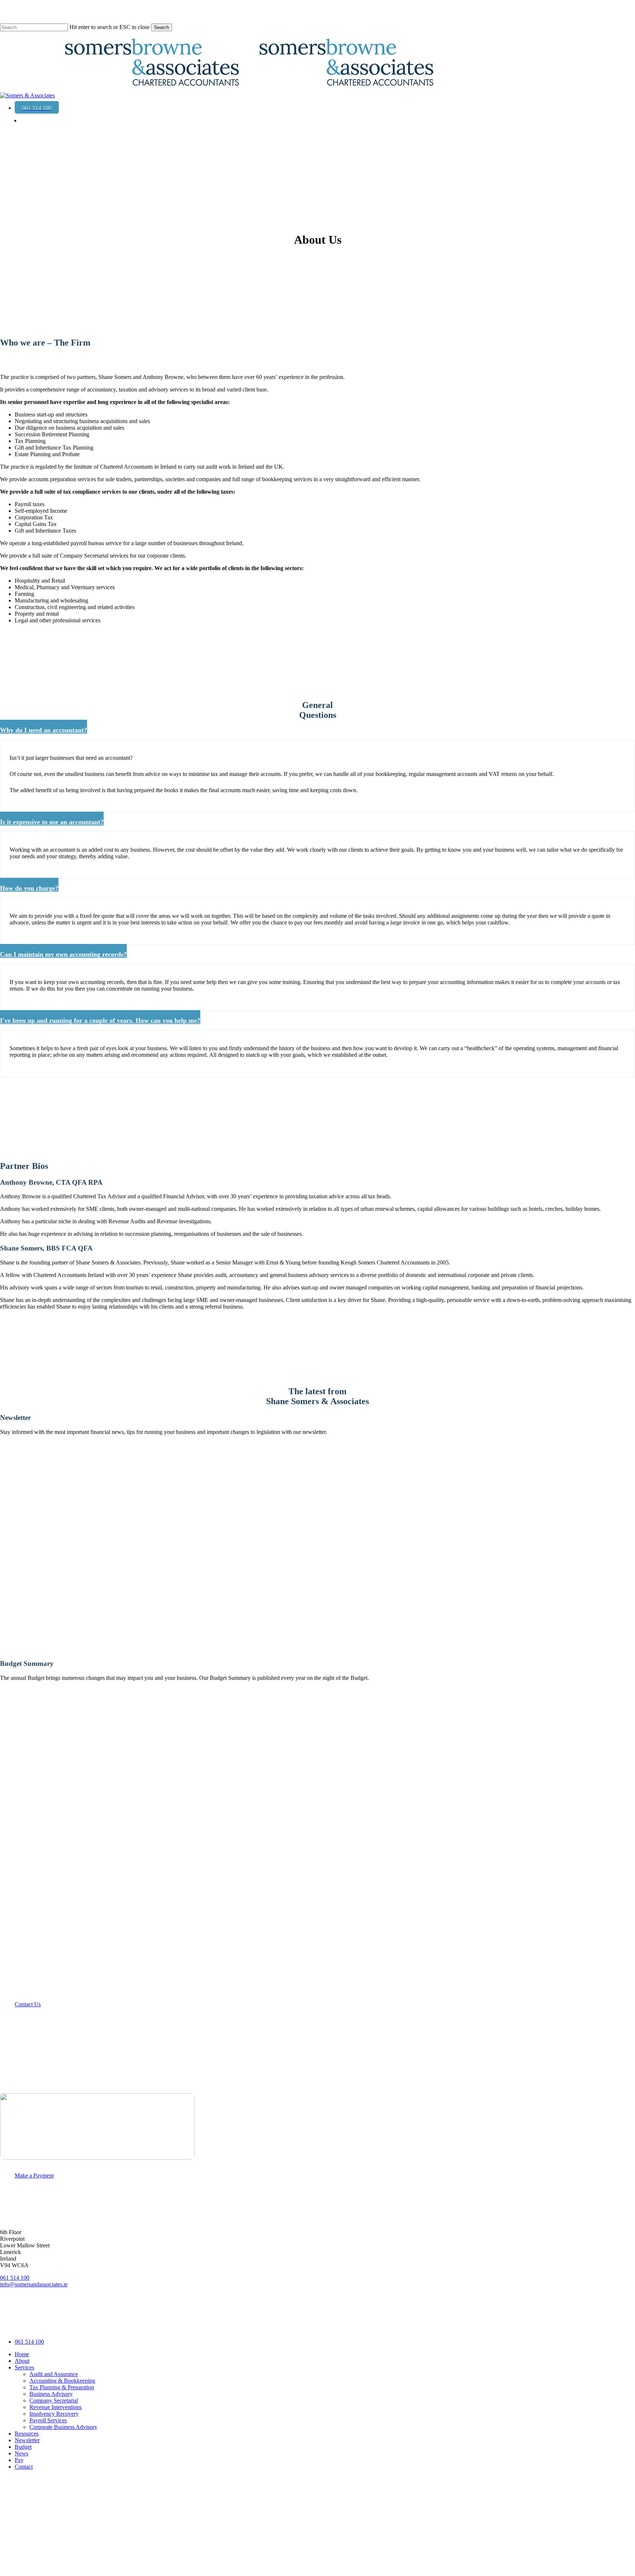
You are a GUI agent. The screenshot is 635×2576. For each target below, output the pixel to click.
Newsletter (27, 2440)
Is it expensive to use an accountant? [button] (52, 822)
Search (162, 27)
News (21, 2453)
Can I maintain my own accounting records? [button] (63, 954)
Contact (24, 2467)
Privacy (79, 2326)
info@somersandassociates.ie (34, 2284)
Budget (23, 2447)
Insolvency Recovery (54, 2414)
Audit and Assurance (54, 2374)
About (22, 2361)
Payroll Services (48, 2420)
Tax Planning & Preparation (62, 2387)
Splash (194, 2326)
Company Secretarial (54, 2400)
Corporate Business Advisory (63, 2427)
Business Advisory (51, 2394)
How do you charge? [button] (29, 888)
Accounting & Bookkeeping (62, 2381)
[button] (31, 2004)
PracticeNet (159, 2326)
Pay (19, 2460)
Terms (103, 2326)
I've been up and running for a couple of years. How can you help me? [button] (100, 1020)
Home (22, 2354)
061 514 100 (15, 2278)
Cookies (128, 2326)
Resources (27, 2434)
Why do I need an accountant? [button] (44, 730)
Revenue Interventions (55, 2407)
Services (24, 2367)
